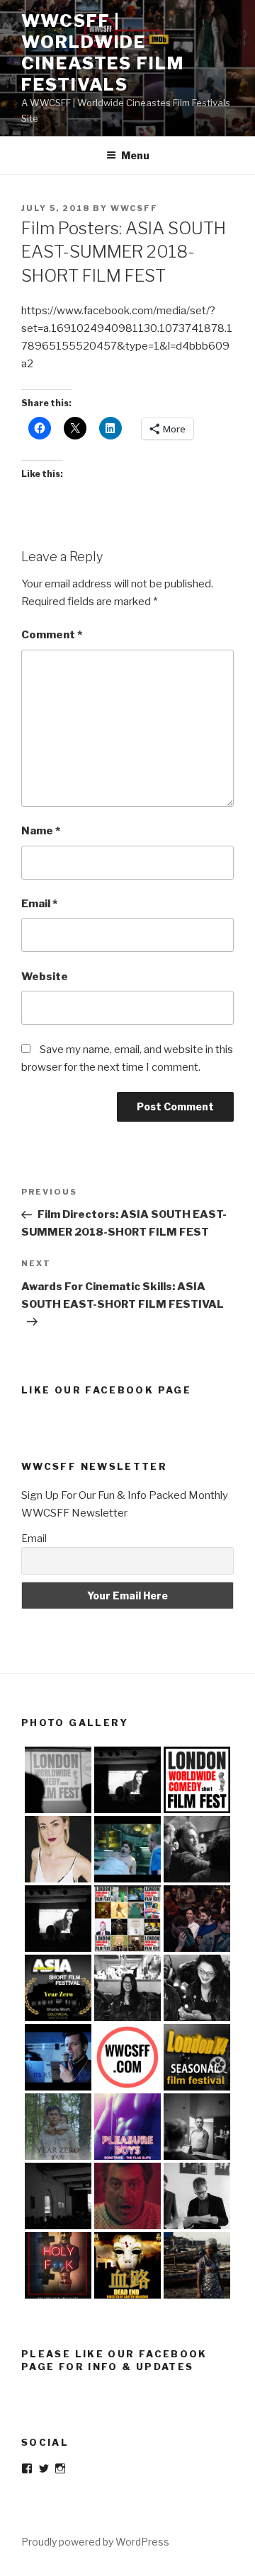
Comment (52, 635)
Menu (135, 155)
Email (39, 904)
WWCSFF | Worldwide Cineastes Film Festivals (103, 53)
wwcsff (134, 208)
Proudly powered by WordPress (95, 2542)
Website (45, 977)
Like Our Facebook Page (106, 1390)
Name (41, 831)
